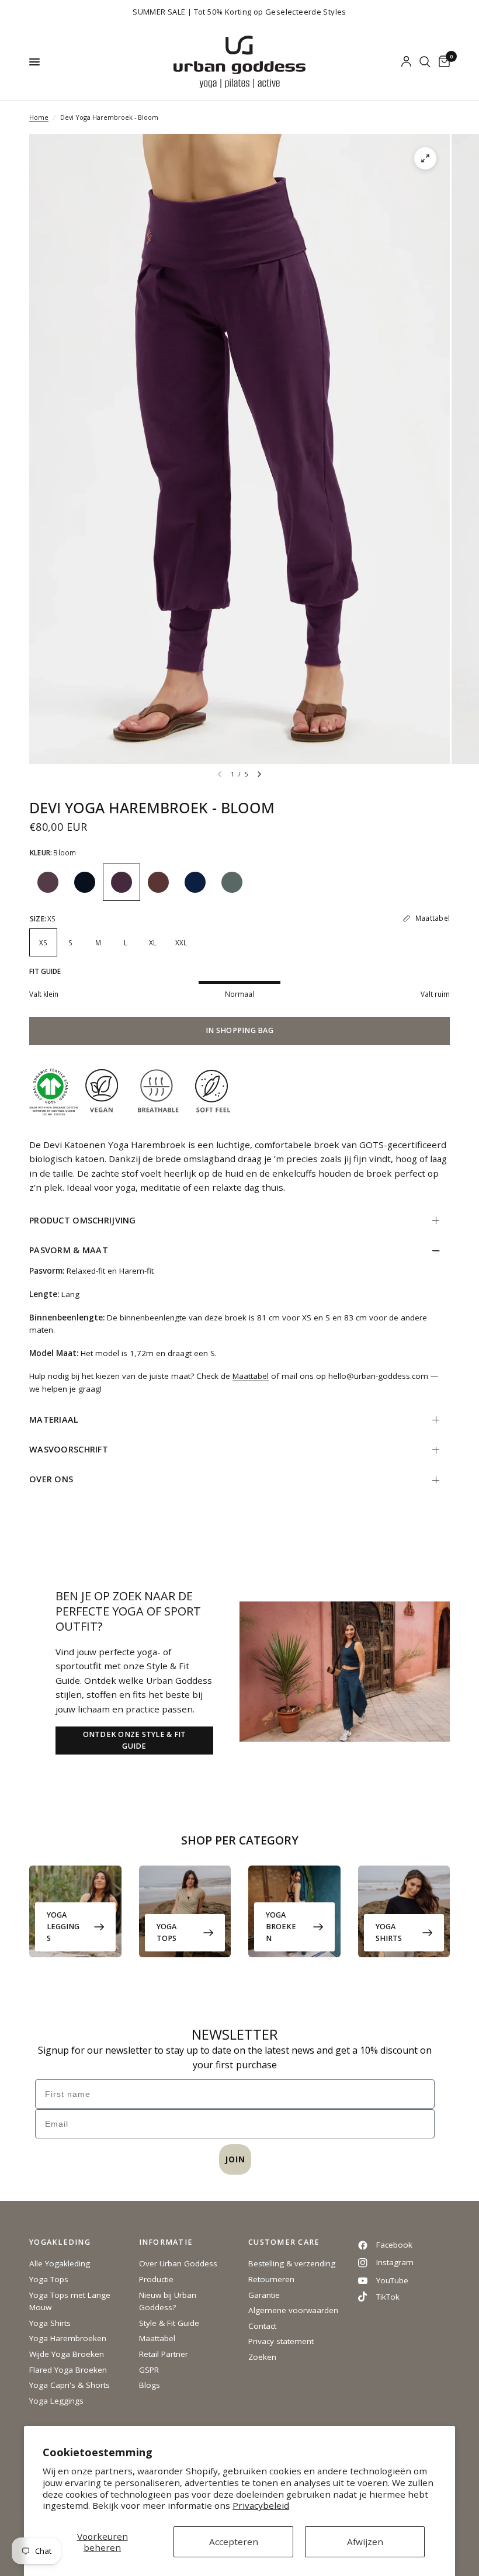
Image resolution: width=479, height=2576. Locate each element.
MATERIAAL (54, 1419)
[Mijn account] (406, 62)
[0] (442, 62)
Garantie (264, 2295)
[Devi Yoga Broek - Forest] (232, 882)
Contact (262, 2326)
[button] (134, 1741)
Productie (156, 2279)
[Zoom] (425, 158)
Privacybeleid (261, 2505)
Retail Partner (164, 2354)
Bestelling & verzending (292, 2263)
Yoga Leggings (63, 1927)
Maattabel (251, 1376)
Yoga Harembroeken (68, 2338)
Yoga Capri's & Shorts (70, 2385)
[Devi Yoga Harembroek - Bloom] (122, 882)
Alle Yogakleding (60, 2263)
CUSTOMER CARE (284, 2243)
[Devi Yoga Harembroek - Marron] (158, 882)
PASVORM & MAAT (69, 1250)
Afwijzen (365, 2542)
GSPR (149, 2370)
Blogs (150, 2385)
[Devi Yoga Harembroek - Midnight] (195, 882)
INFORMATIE (166, 2243)
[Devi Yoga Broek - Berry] (48, 882)
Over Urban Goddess (178, 2263)
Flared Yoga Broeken (68, 2370)
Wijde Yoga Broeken (67, 2354)
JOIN (235, 2159)
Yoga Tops (166, 1932)
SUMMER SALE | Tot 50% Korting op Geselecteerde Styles (239, 12)
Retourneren (271, 2279)
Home (39, 117)
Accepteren (234, 2542)
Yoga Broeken (281, 1927)
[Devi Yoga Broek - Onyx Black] (85, 882)
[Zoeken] (425, 62)
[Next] (259, 774)
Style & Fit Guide (169, 2323)
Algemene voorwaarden (293, 2310)
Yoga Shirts (389, 1932)
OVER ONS (51, 1479)
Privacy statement (281, 2341)
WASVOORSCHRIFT (69, 1449)
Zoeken (262, 2357)
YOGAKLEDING (60, 2243)
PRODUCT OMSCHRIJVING (83, 1220)
